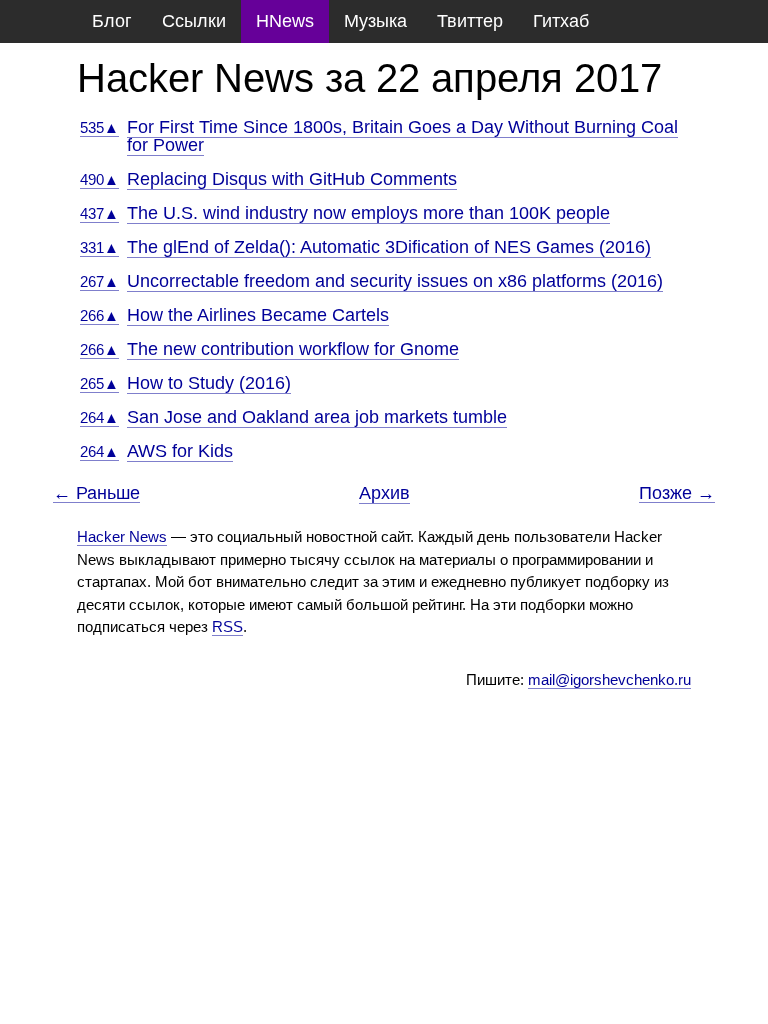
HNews (285, 21)
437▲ (99, 213)
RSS (227, 626)
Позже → (677, 493)
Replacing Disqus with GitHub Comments (292, 179)
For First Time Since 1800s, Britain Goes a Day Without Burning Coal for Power (402, 136)
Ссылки (194, 21)
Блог (112, 21)
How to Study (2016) (209, 383)
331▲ (99, 247)
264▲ (99, 417)
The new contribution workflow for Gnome (293, 349)
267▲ (99, 281)
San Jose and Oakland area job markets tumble (317, 417)
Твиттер (470, 21)
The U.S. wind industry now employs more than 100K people (368, 213)
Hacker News (122, 536)
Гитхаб (561, 21)
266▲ (99, 315)
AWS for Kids (180, 451)
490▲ (99, 179)
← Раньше (96, 493)
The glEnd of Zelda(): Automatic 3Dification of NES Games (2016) (389, 247)
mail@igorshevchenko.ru (609, 679)
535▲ (99, 127)
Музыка (375, 21)
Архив (384, 493)
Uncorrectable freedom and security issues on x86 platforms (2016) (395, 281)
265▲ (99, 383)
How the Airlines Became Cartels (258, 315)
